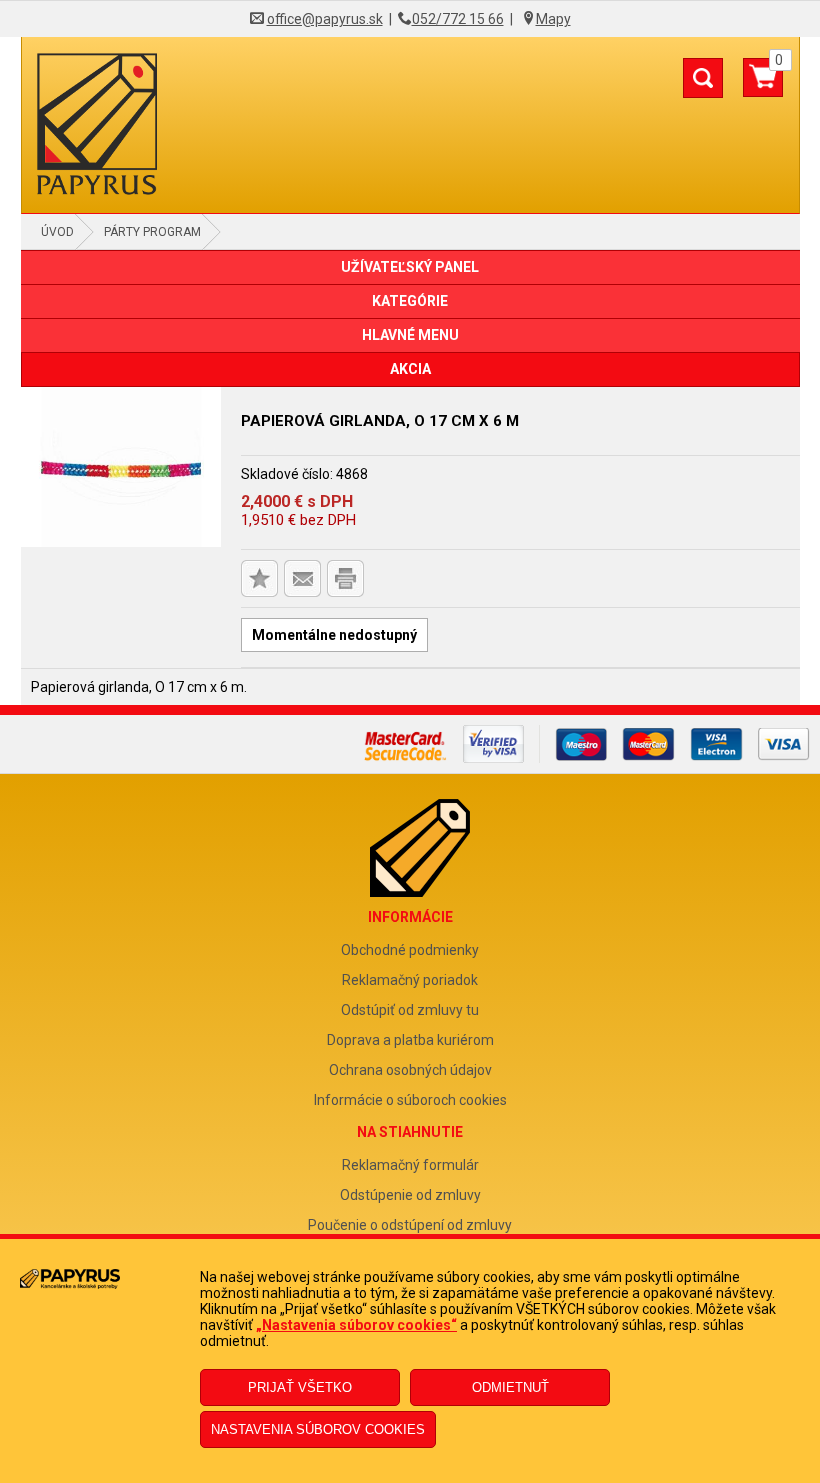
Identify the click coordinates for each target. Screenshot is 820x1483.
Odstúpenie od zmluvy (410, 1195)
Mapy (553, 19)
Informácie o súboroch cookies (410, 1100)
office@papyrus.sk (325, 19)
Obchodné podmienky (410, 950)
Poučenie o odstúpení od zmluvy (410, 1225)
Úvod (57, 232)
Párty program (152, 232)
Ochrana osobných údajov (410, 1070)
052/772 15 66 (458, 19)
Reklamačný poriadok (410, 980)
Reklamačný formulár (410, 1165)
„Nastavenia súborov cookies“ (356, 1325)
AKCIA (410, 369)
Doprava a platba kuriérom (410, 1040)
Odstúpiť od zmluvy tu (410, 1010)
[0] (763, 85)
